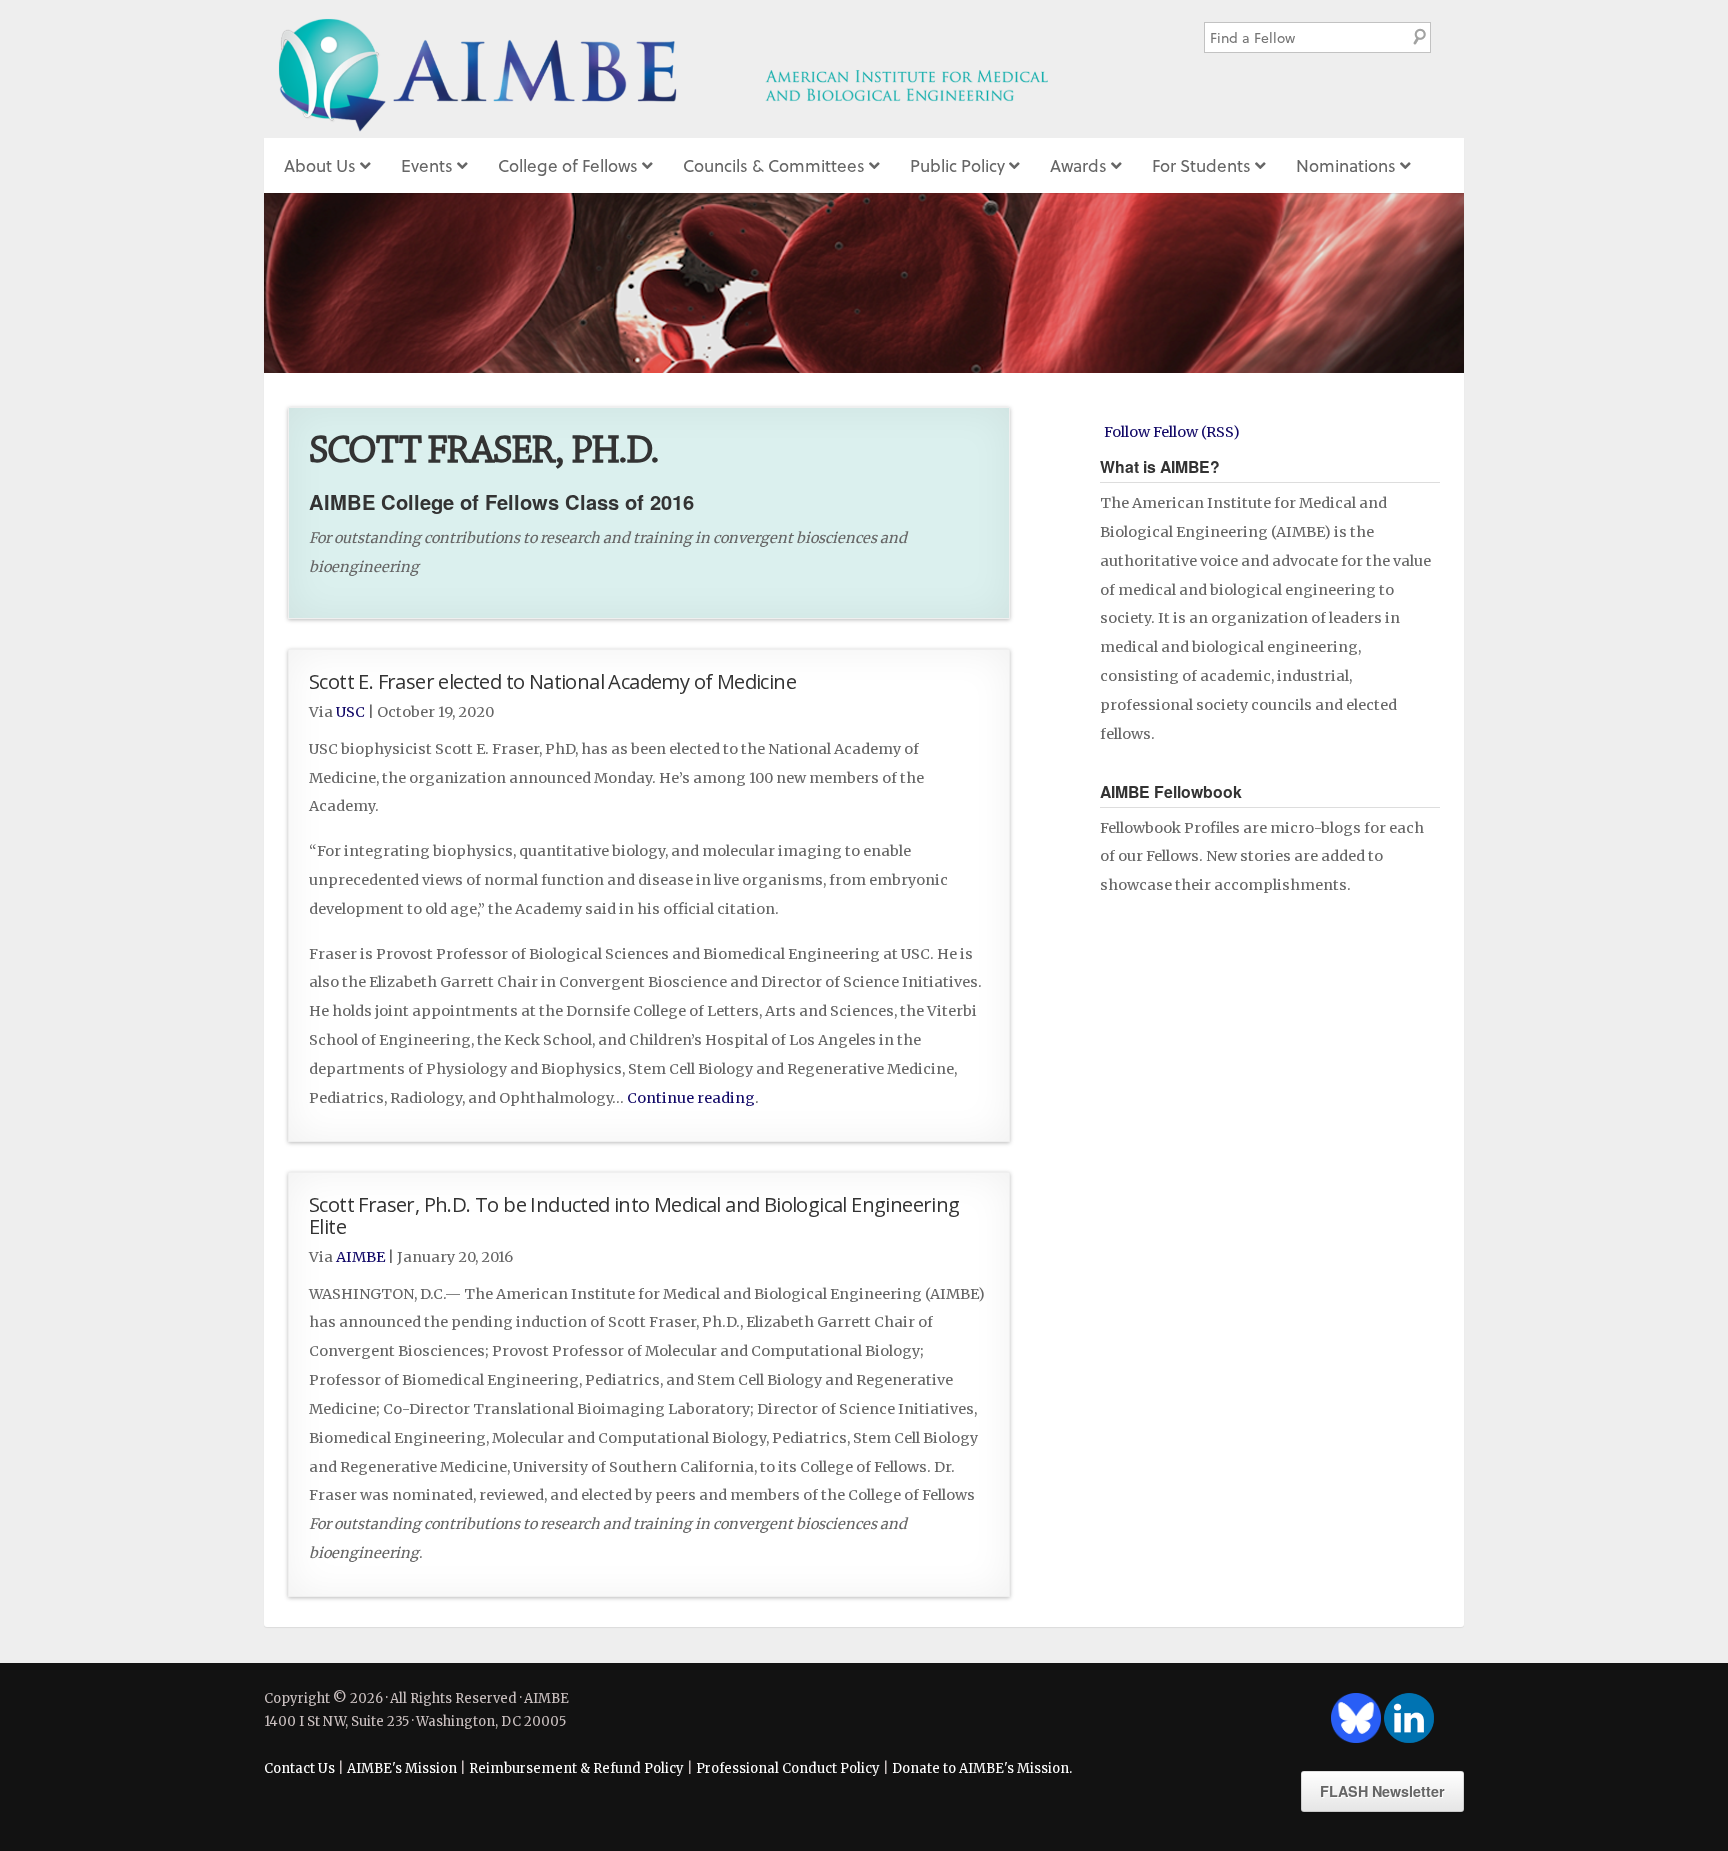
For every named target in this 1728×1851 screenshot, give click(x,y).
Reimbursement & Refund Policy (576, 1768)
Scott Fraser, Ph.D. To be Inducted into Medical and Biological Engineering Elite (634, 1215)
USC (350, 712)
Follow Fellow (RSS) (1172, 432)
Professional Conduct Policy (788, 1768)
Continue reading (691, 1098)
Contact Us (299, 1768)
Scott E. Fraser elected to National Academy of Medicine (552, 681)
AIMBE (707, 69)
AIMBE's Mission (402, 1768)
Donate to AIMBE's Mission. (982, 1768)
